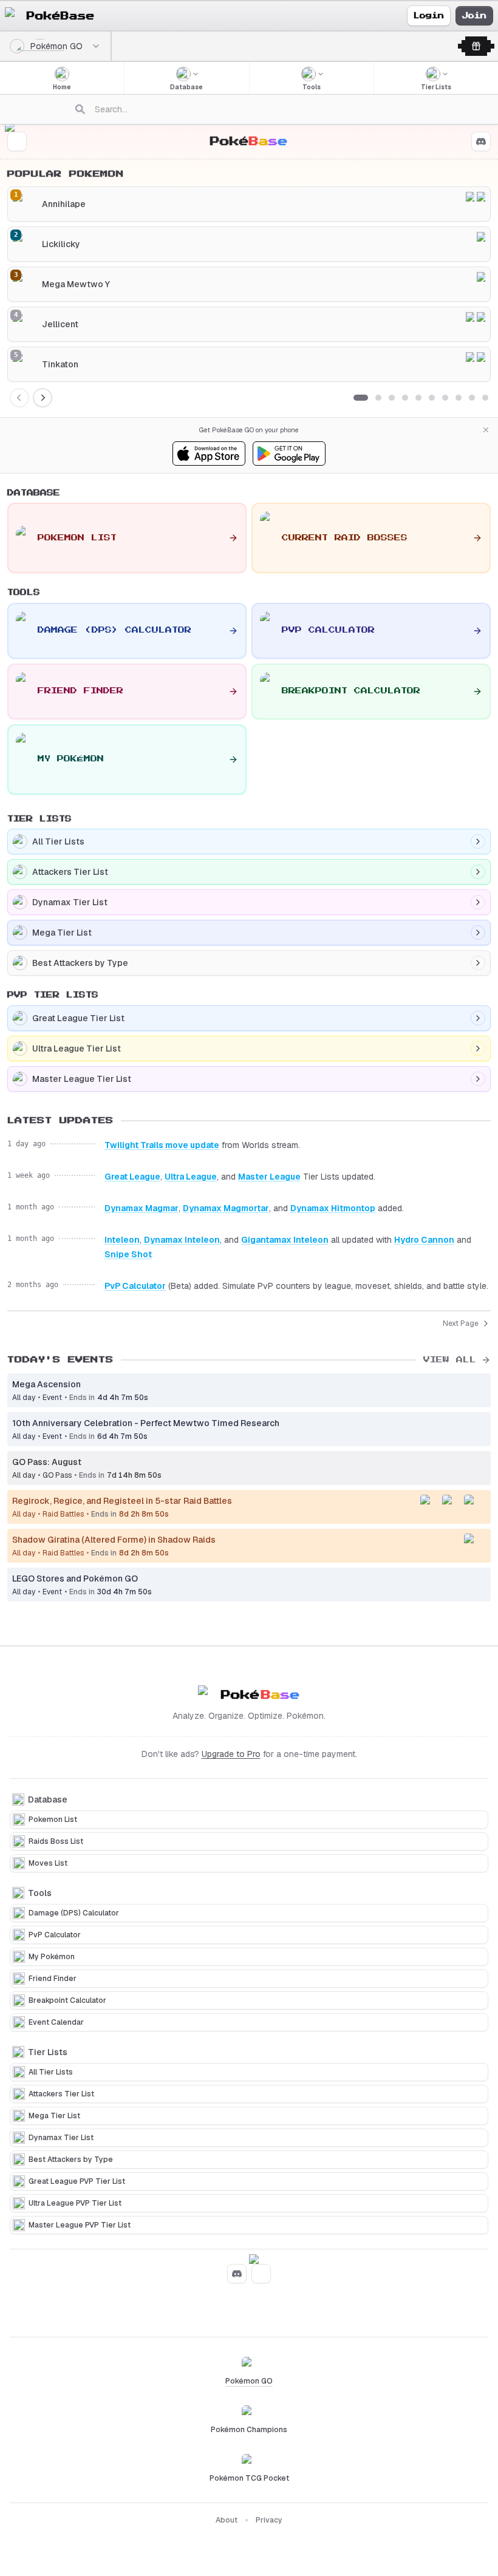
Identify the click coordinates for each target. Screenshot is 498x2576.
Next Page (461, 1324)
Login (429, 16)
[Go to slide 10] (485, 398)
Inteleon (122, 1240)
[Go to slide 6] (432, 398)
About (227, 2520)
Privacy (269, 2520)
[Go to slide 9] (472, 398)
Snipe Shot (128, 1254)
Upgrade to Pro (231, 1754)
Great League (132, 1177)
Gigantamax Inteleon (285, 1240)
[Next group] (43, 398)
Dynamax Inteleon (182, 1240)
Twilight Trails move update (162, 1145)
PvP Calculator (135, 1286)
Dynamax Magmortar (226, 1208)
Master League (269, 1177)
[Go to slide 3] (392, 398)
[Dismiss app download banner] (486, 430)
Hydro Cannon (424, 1240)
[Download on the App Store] (209, 454)
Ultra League (191, 1177)
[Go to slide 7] (445, 398)
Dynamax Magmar (142, 1208)
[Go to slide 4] (405, 398)
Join (474, 16)
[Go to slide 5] (418, 398)
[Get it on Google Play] (289, 454)
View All (450, 1360)
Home (62, 87)
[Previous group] (19, 398)
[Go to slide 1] (361, 398)
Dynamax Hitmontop (333, 1208)
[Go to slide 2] (378, 398)
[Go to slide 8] (459, 398)
